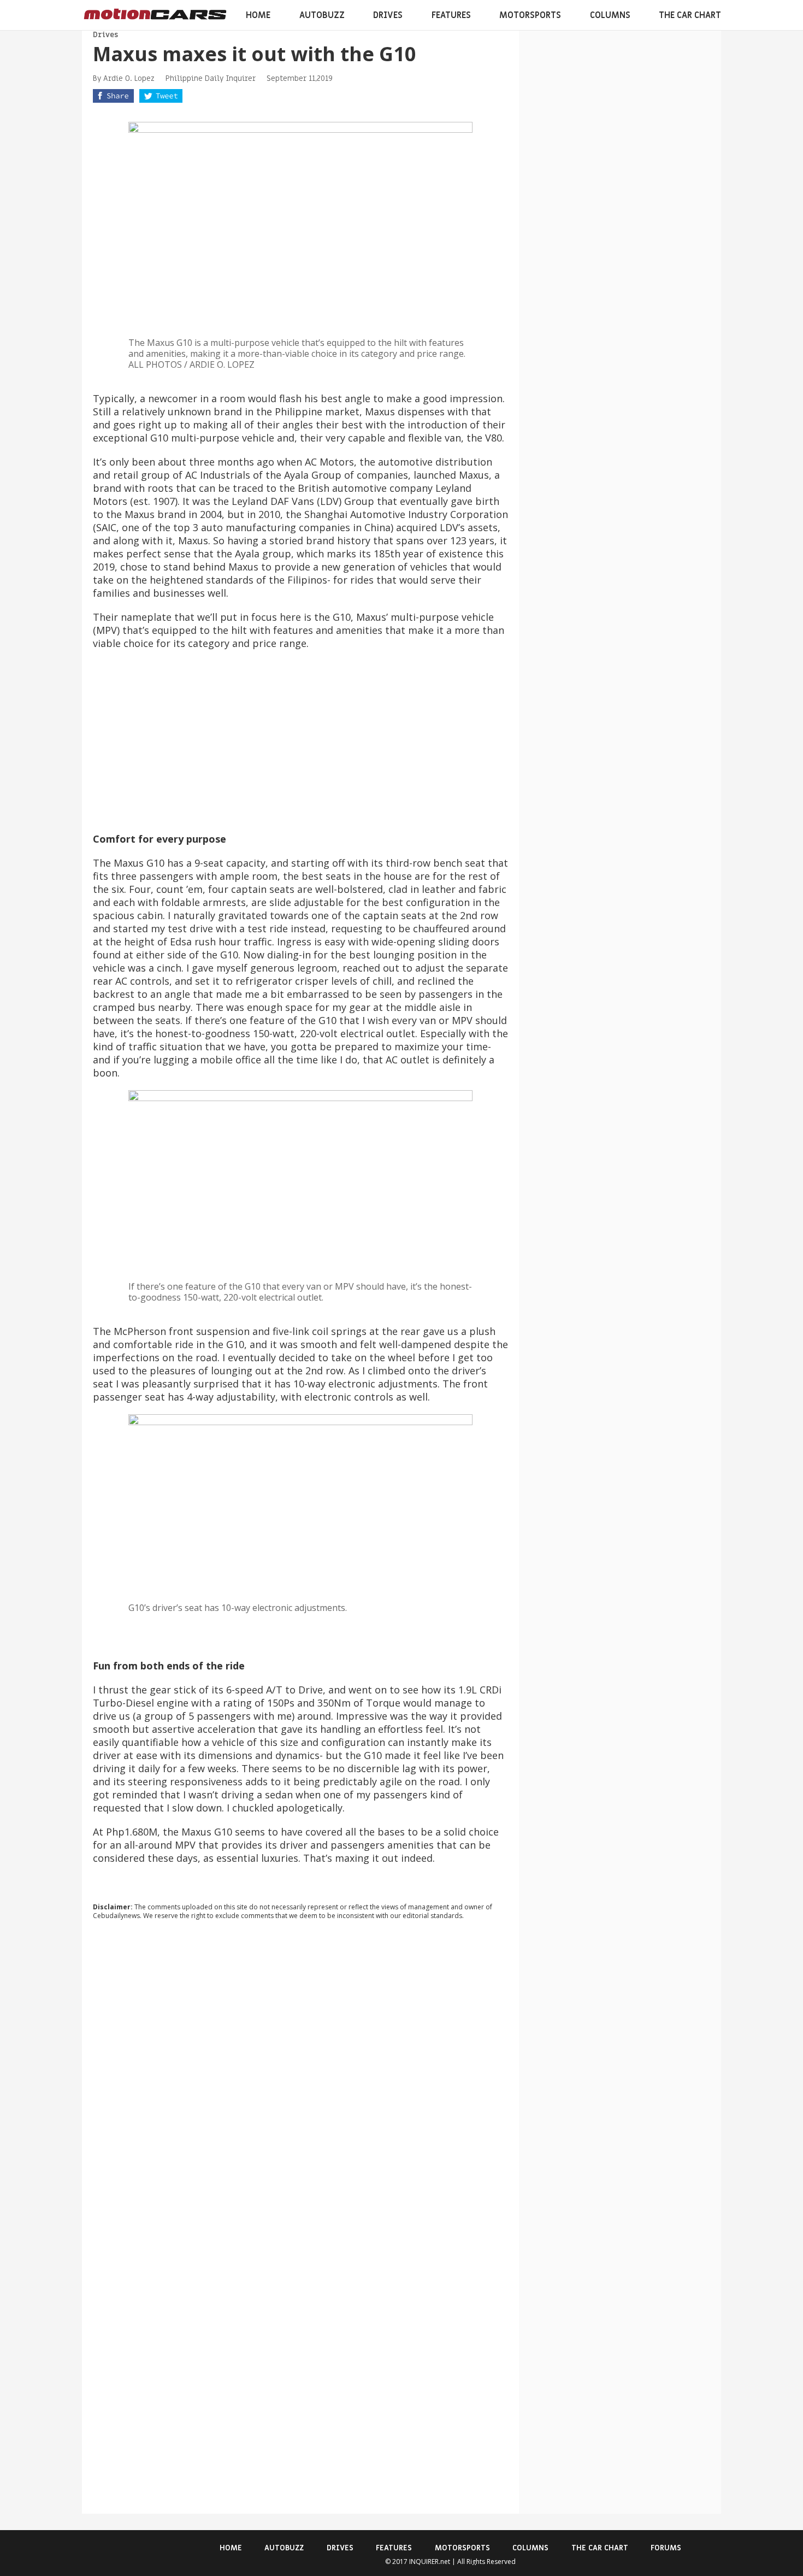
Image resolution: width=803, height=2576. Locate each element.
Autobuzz (322, 15)
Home (258, 15)
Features (451, 15)
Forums (666, 2548)
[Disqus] (300, 2077)
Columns (610, 15)
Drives (388, 15)
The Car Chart (690, 15)
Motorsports (530, 15)
